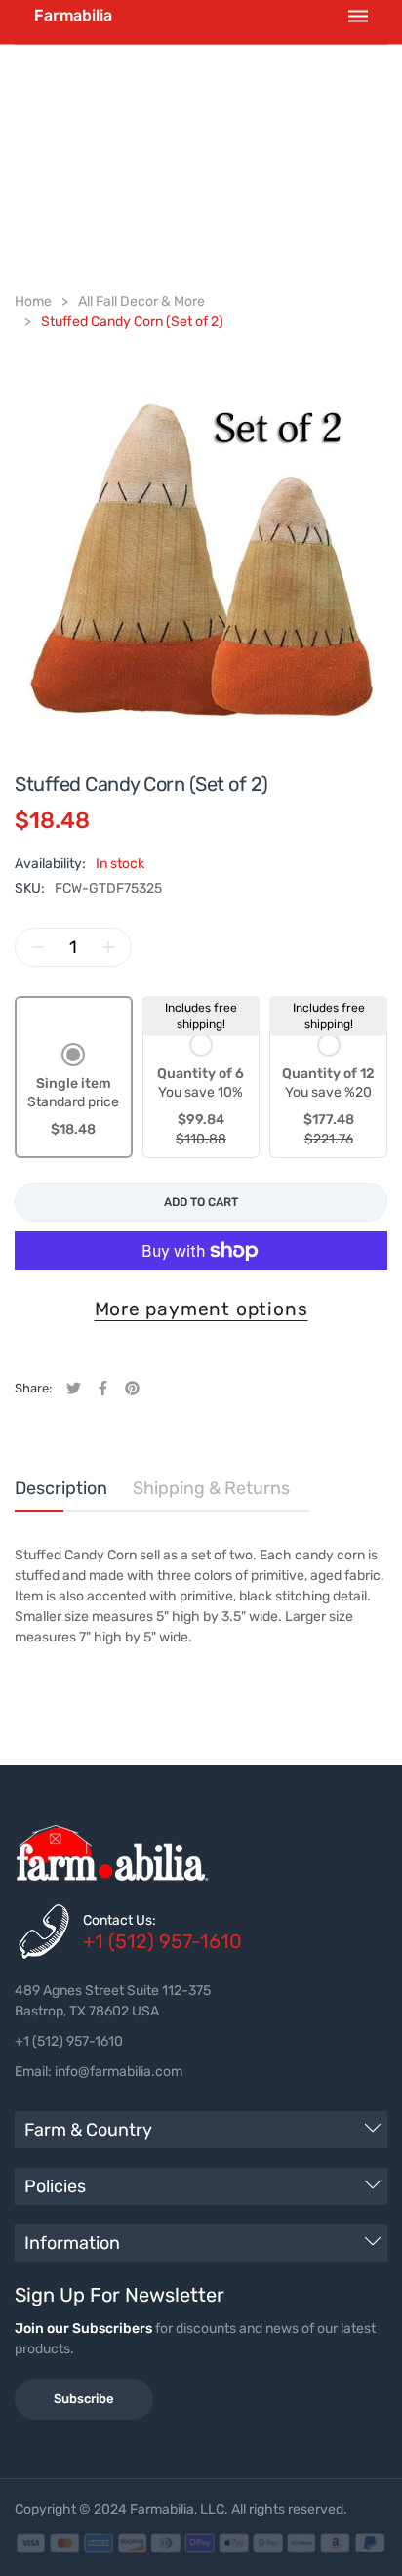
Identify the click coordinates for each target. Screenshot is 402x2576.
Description (61, 1488)
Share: (33, 1388)
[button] (73, 1092)
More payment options (201, 1309)
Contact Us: (120, 1920)
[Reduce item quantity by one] (38, 947)
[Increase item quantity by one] (108, 947)
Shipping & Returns (211, 1488)
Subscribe (84, 2399)
